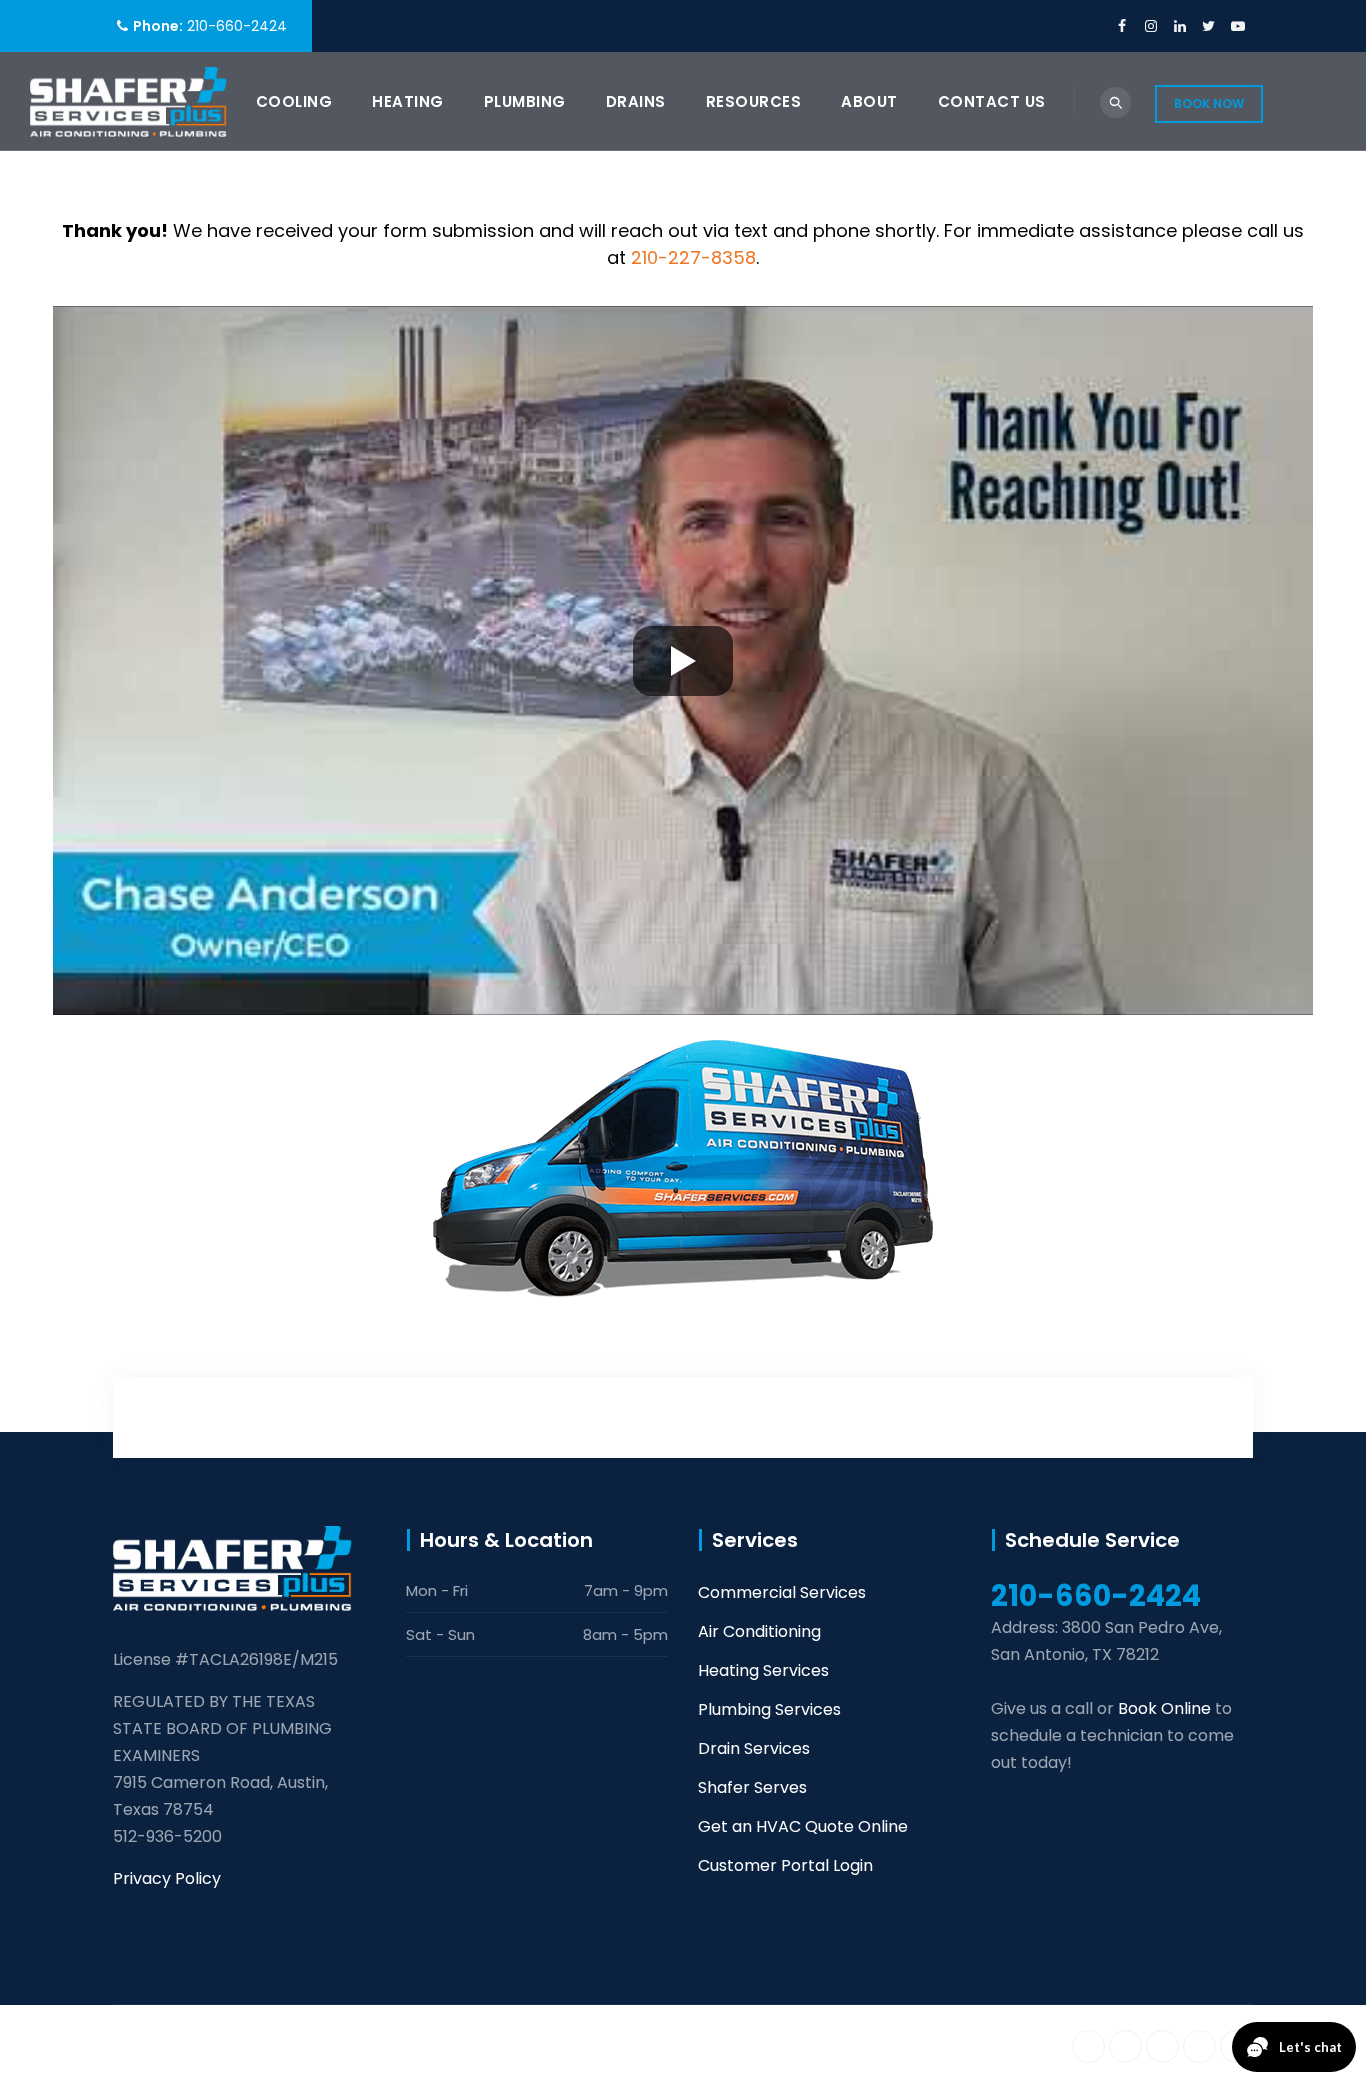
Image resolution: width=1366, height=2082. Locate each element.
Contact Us (992, 101)
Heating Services (763, 1670)
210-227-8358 (693, 257)
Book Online (1164, 1708)
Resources (754, 101)
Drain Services (754, 1748)
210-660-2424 (237, 26)
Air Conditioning (759, 1631)
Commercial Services (782, 1592)
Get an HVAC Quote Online (803, 1826)
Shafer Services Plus (309, 2043)
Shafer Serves (752, 1787)
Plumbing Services (769, 1709)
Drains (636, 101)
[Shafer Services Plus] (128, 101)
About (869, 101)
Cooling (294, 101)
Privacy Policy (167, 1878)
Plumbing (525, 101)
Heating (408, 101)
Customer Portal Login (785, 1865)
